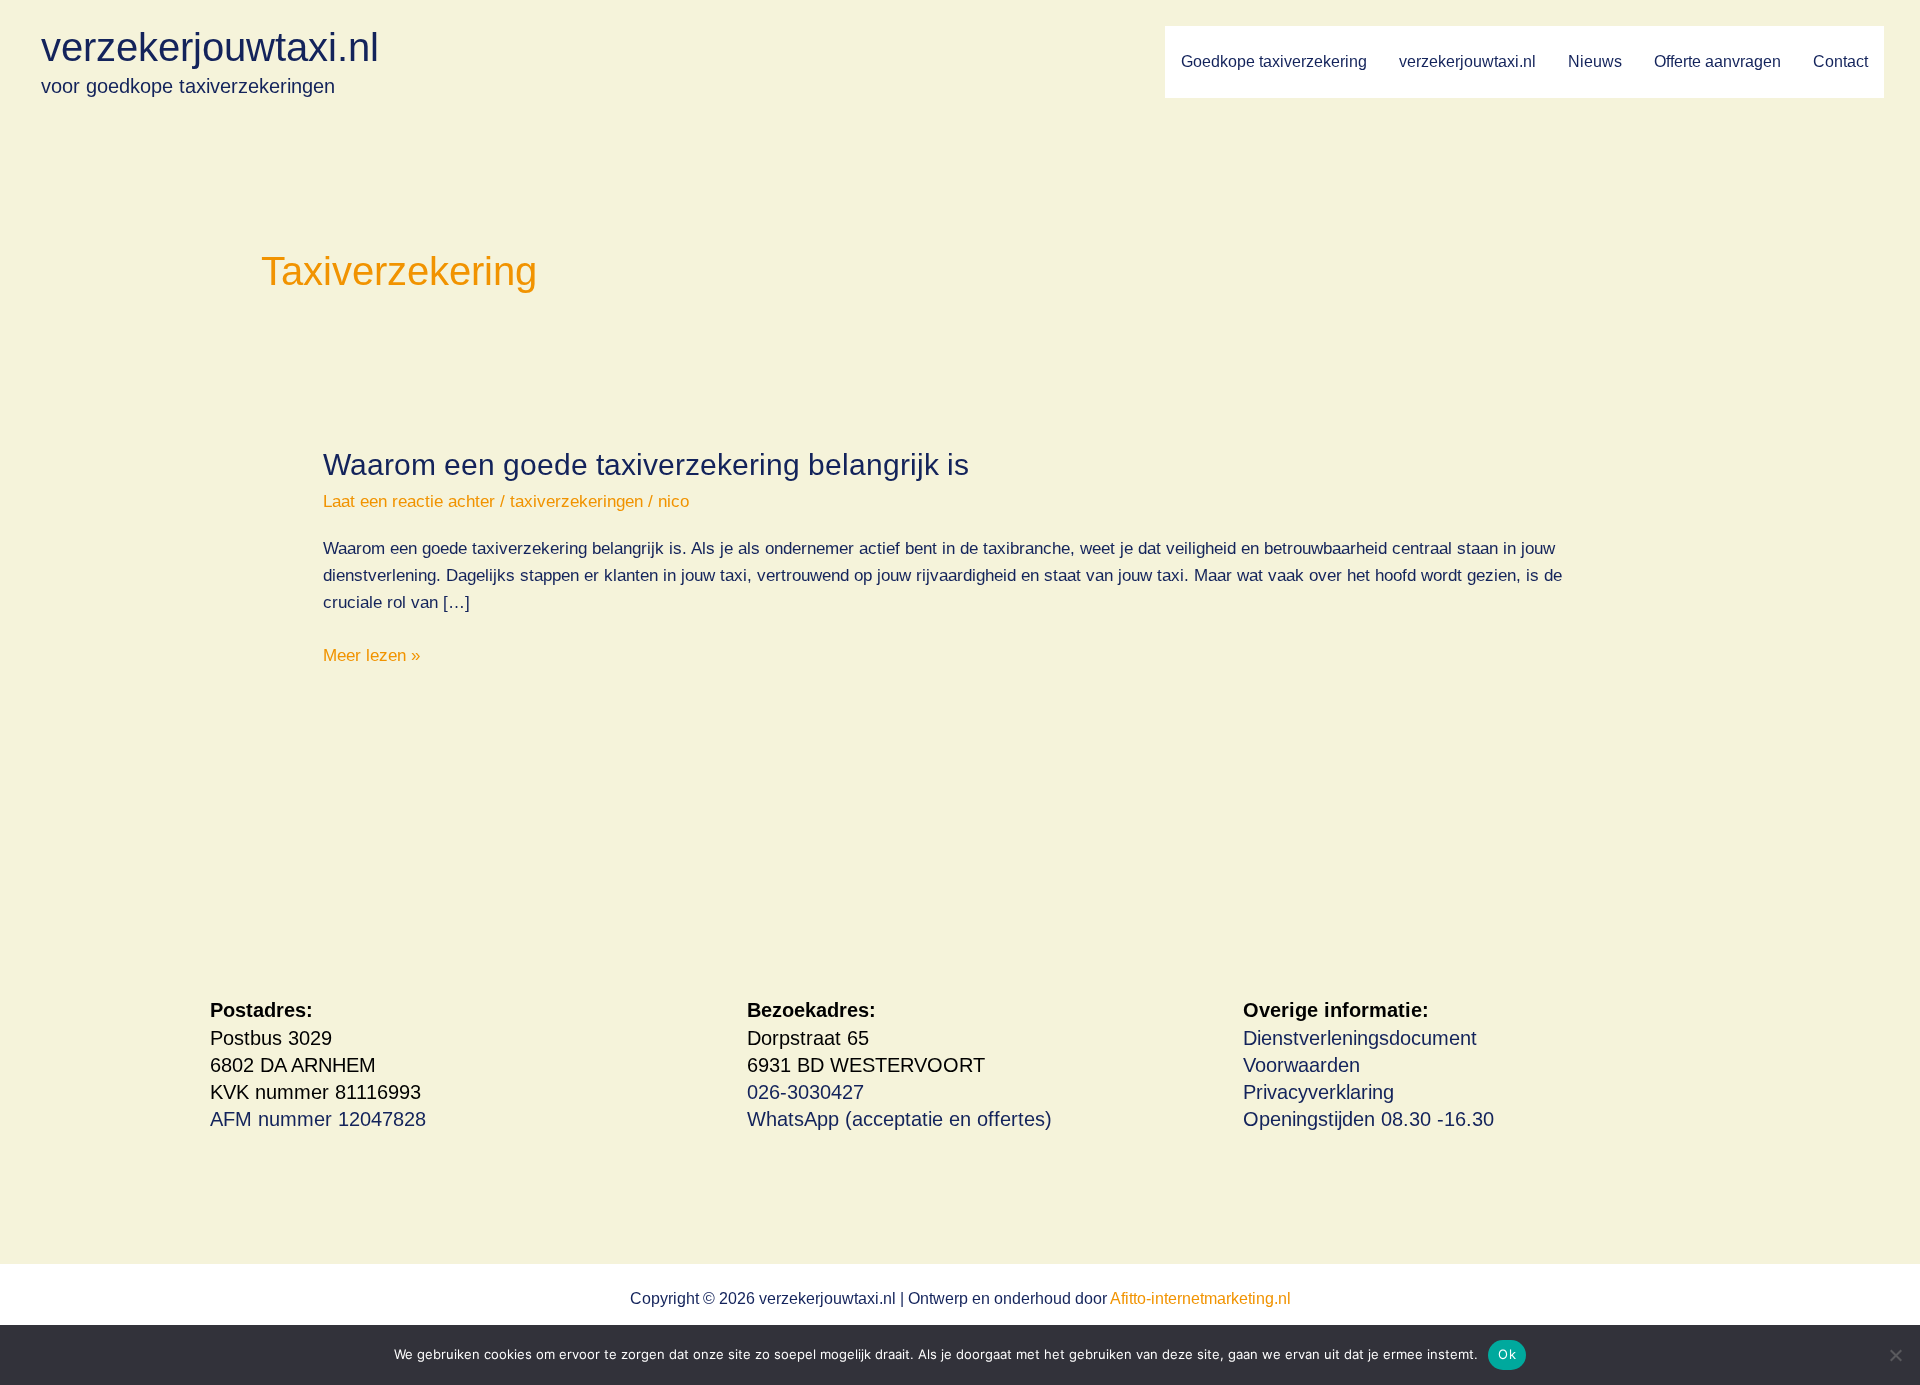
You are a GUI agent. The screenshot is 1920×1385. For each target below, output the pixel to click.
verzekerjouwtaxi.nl (210, 47)
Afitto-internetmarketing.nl (1200, 1298)
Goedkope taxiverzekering (1274, 61)
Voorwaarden (1301, 1065)
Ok (1507, 1354)
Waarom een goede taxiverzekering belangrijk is (646, 464)
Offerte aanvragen (1717, 61)
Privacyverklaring (1318, 1092)
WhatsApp (793, 1119)
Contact (1840, 61)
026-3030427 (805, 1092)
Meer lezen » (371, 657)
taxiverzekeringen (576, 501)
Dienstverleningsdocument (1360, 1038)
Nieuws (1595, 61)
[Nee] (1895, 1355)
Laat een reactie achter (409, 501)
